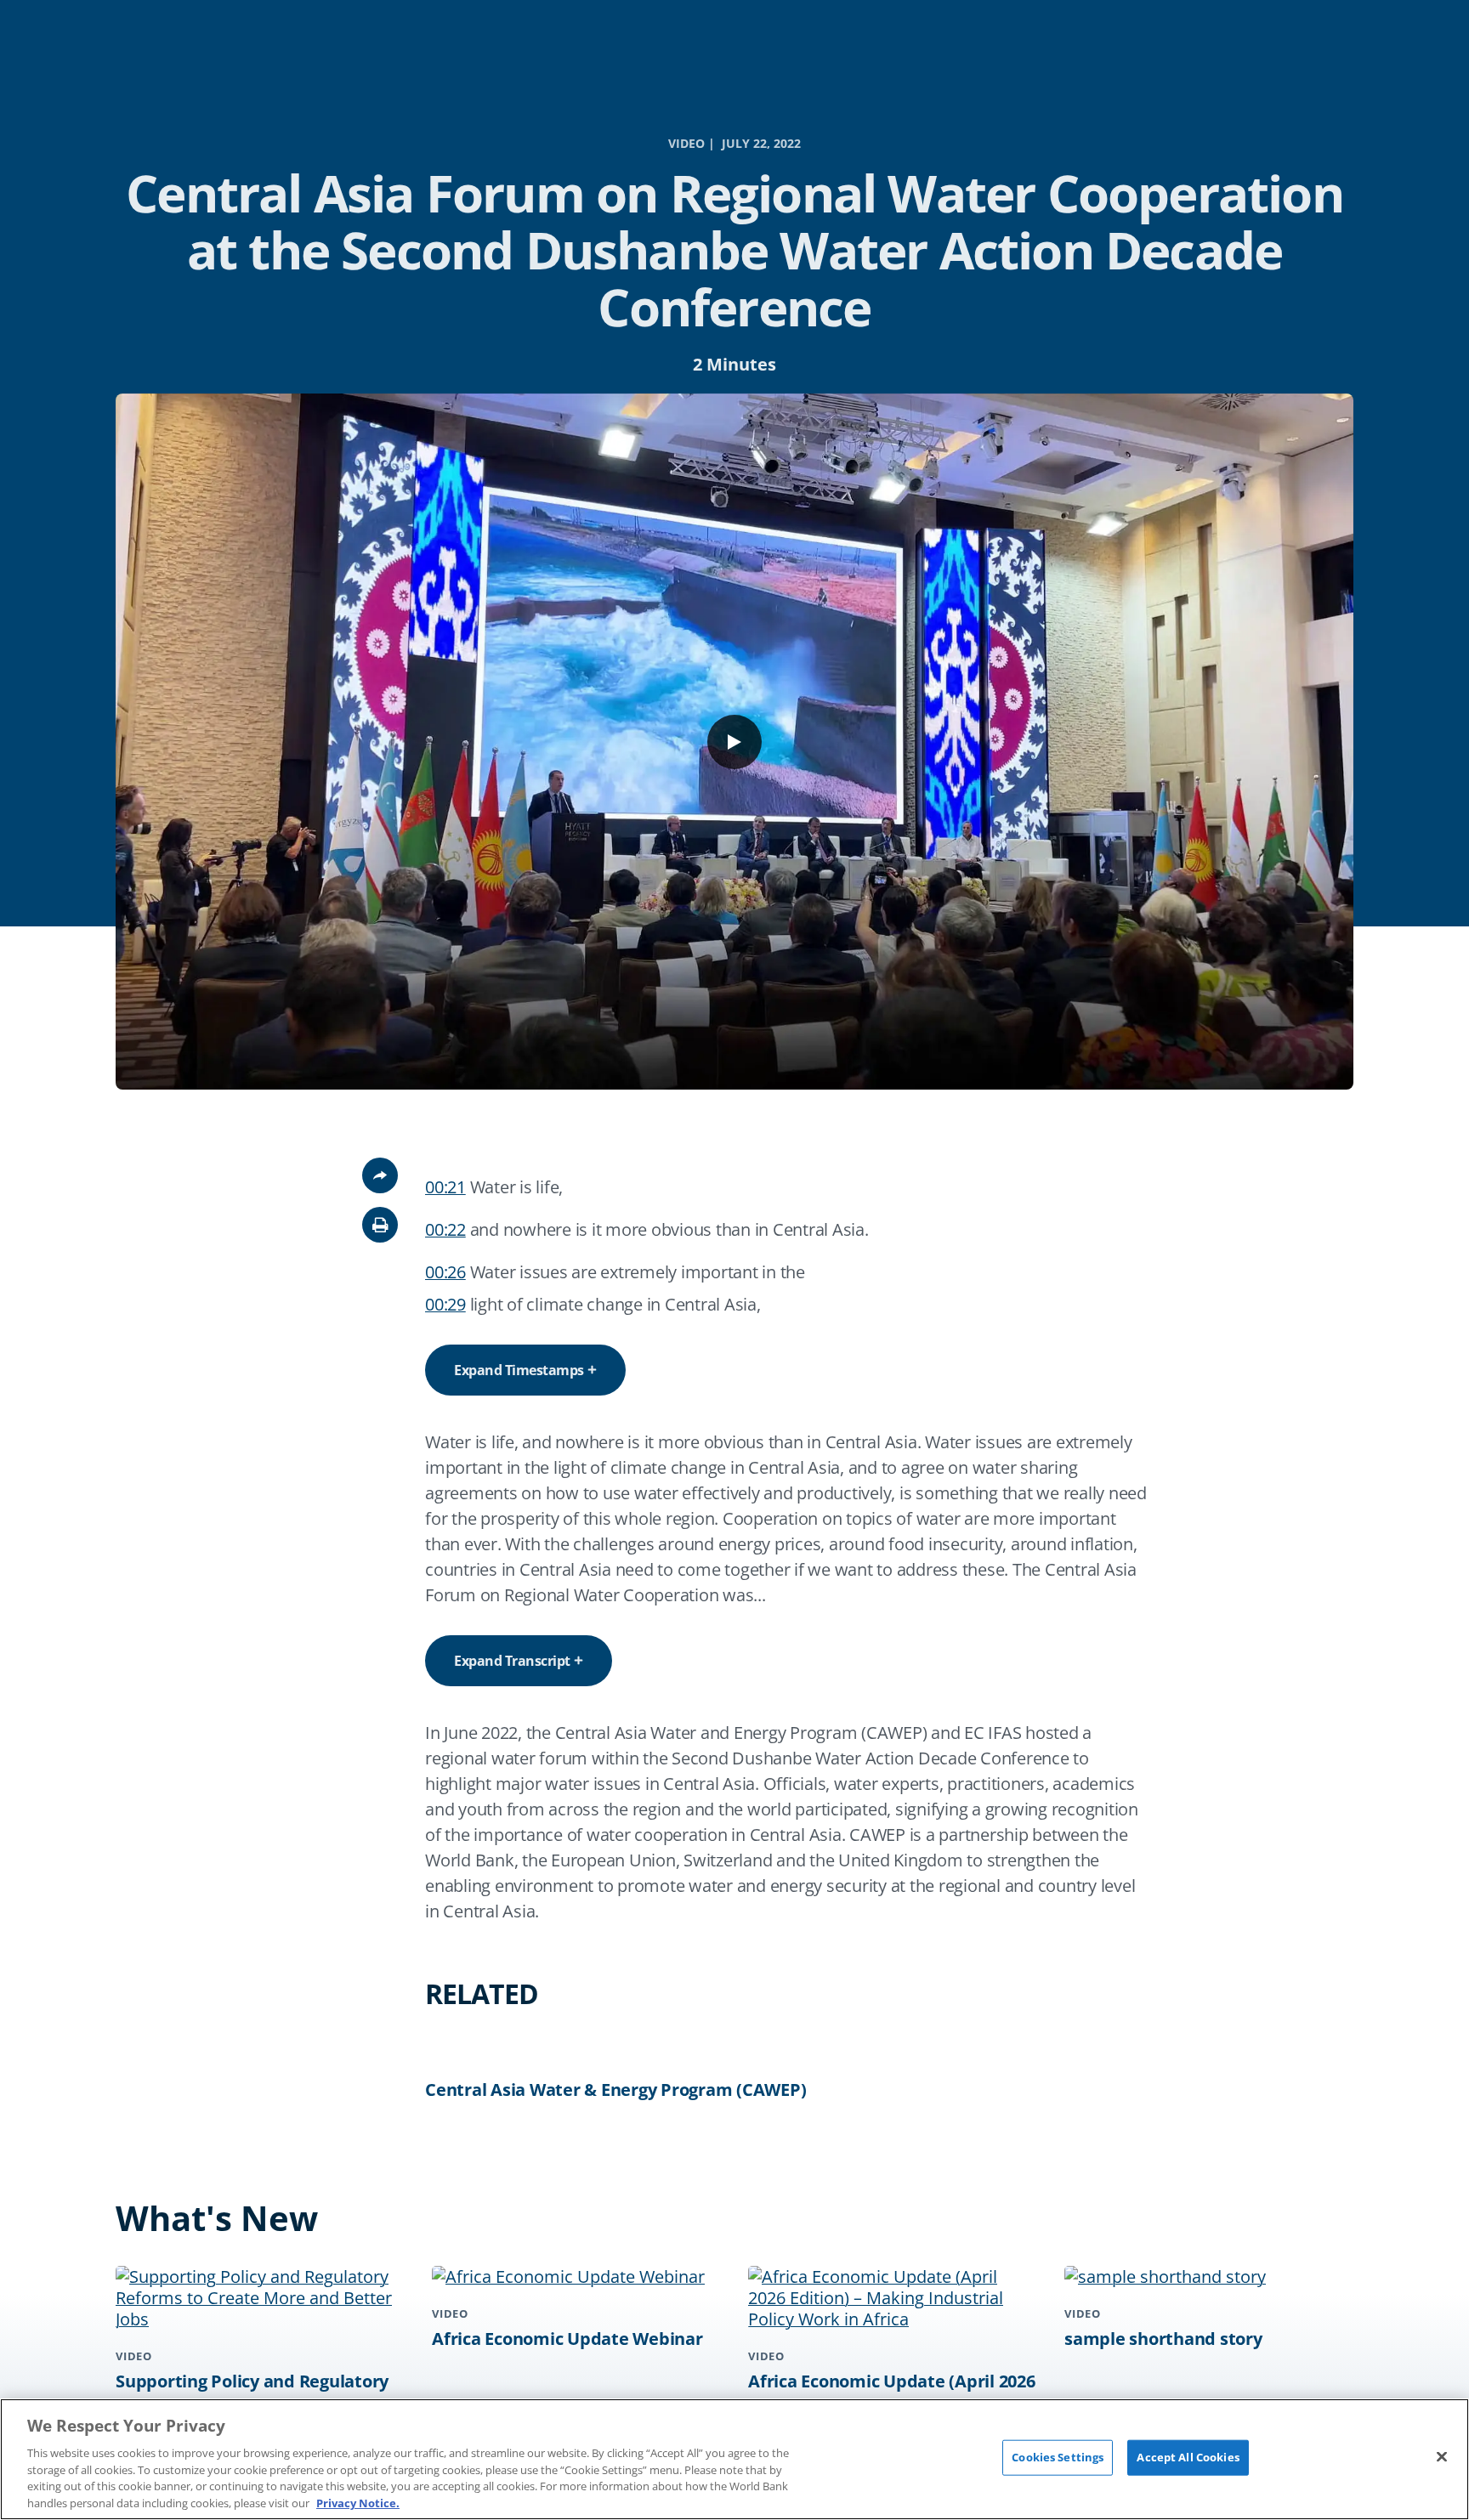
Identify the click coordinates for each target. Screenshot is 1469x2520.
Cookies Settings (1058, 2457)
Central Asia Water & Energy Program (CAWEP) (615, 2090)
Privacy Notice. (358, 2502)
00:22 (445, 1229)
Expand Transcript (512, 1661)
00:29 (445, 1304)
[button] (380, 1225)
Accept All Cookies (1188, 2457)
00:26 (445, 1272)
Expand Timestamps (519, 1370)
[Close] (1442, 2457)
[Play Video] (734, 742)
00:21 (445, 1187)
